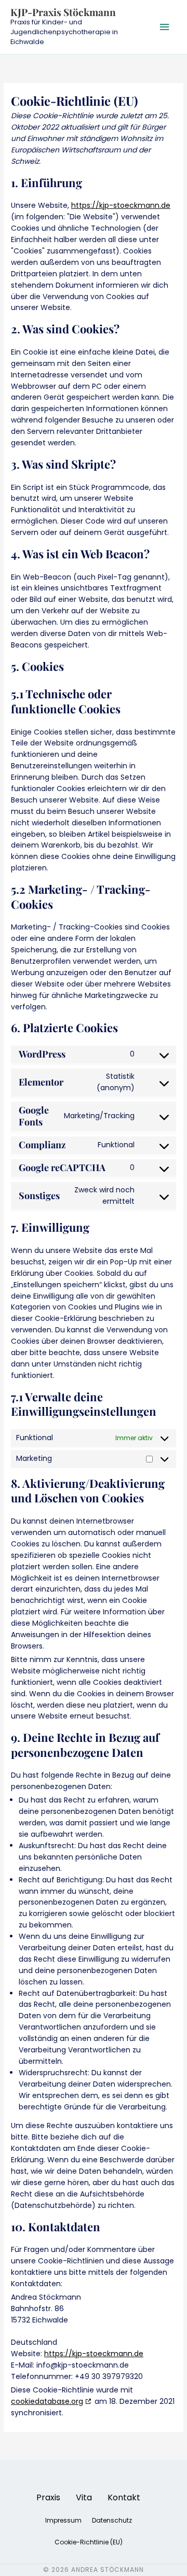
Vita (84, 2497)
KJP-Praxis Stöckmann (63, 12)
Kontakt (124, 2497)
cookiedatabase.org (47, 2401)
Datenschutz (112, 2520)
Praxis (48, 2497)
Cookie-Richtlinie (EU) (89, 2542)
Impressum (63, 2520)
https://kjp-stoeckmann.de (121, 205)
